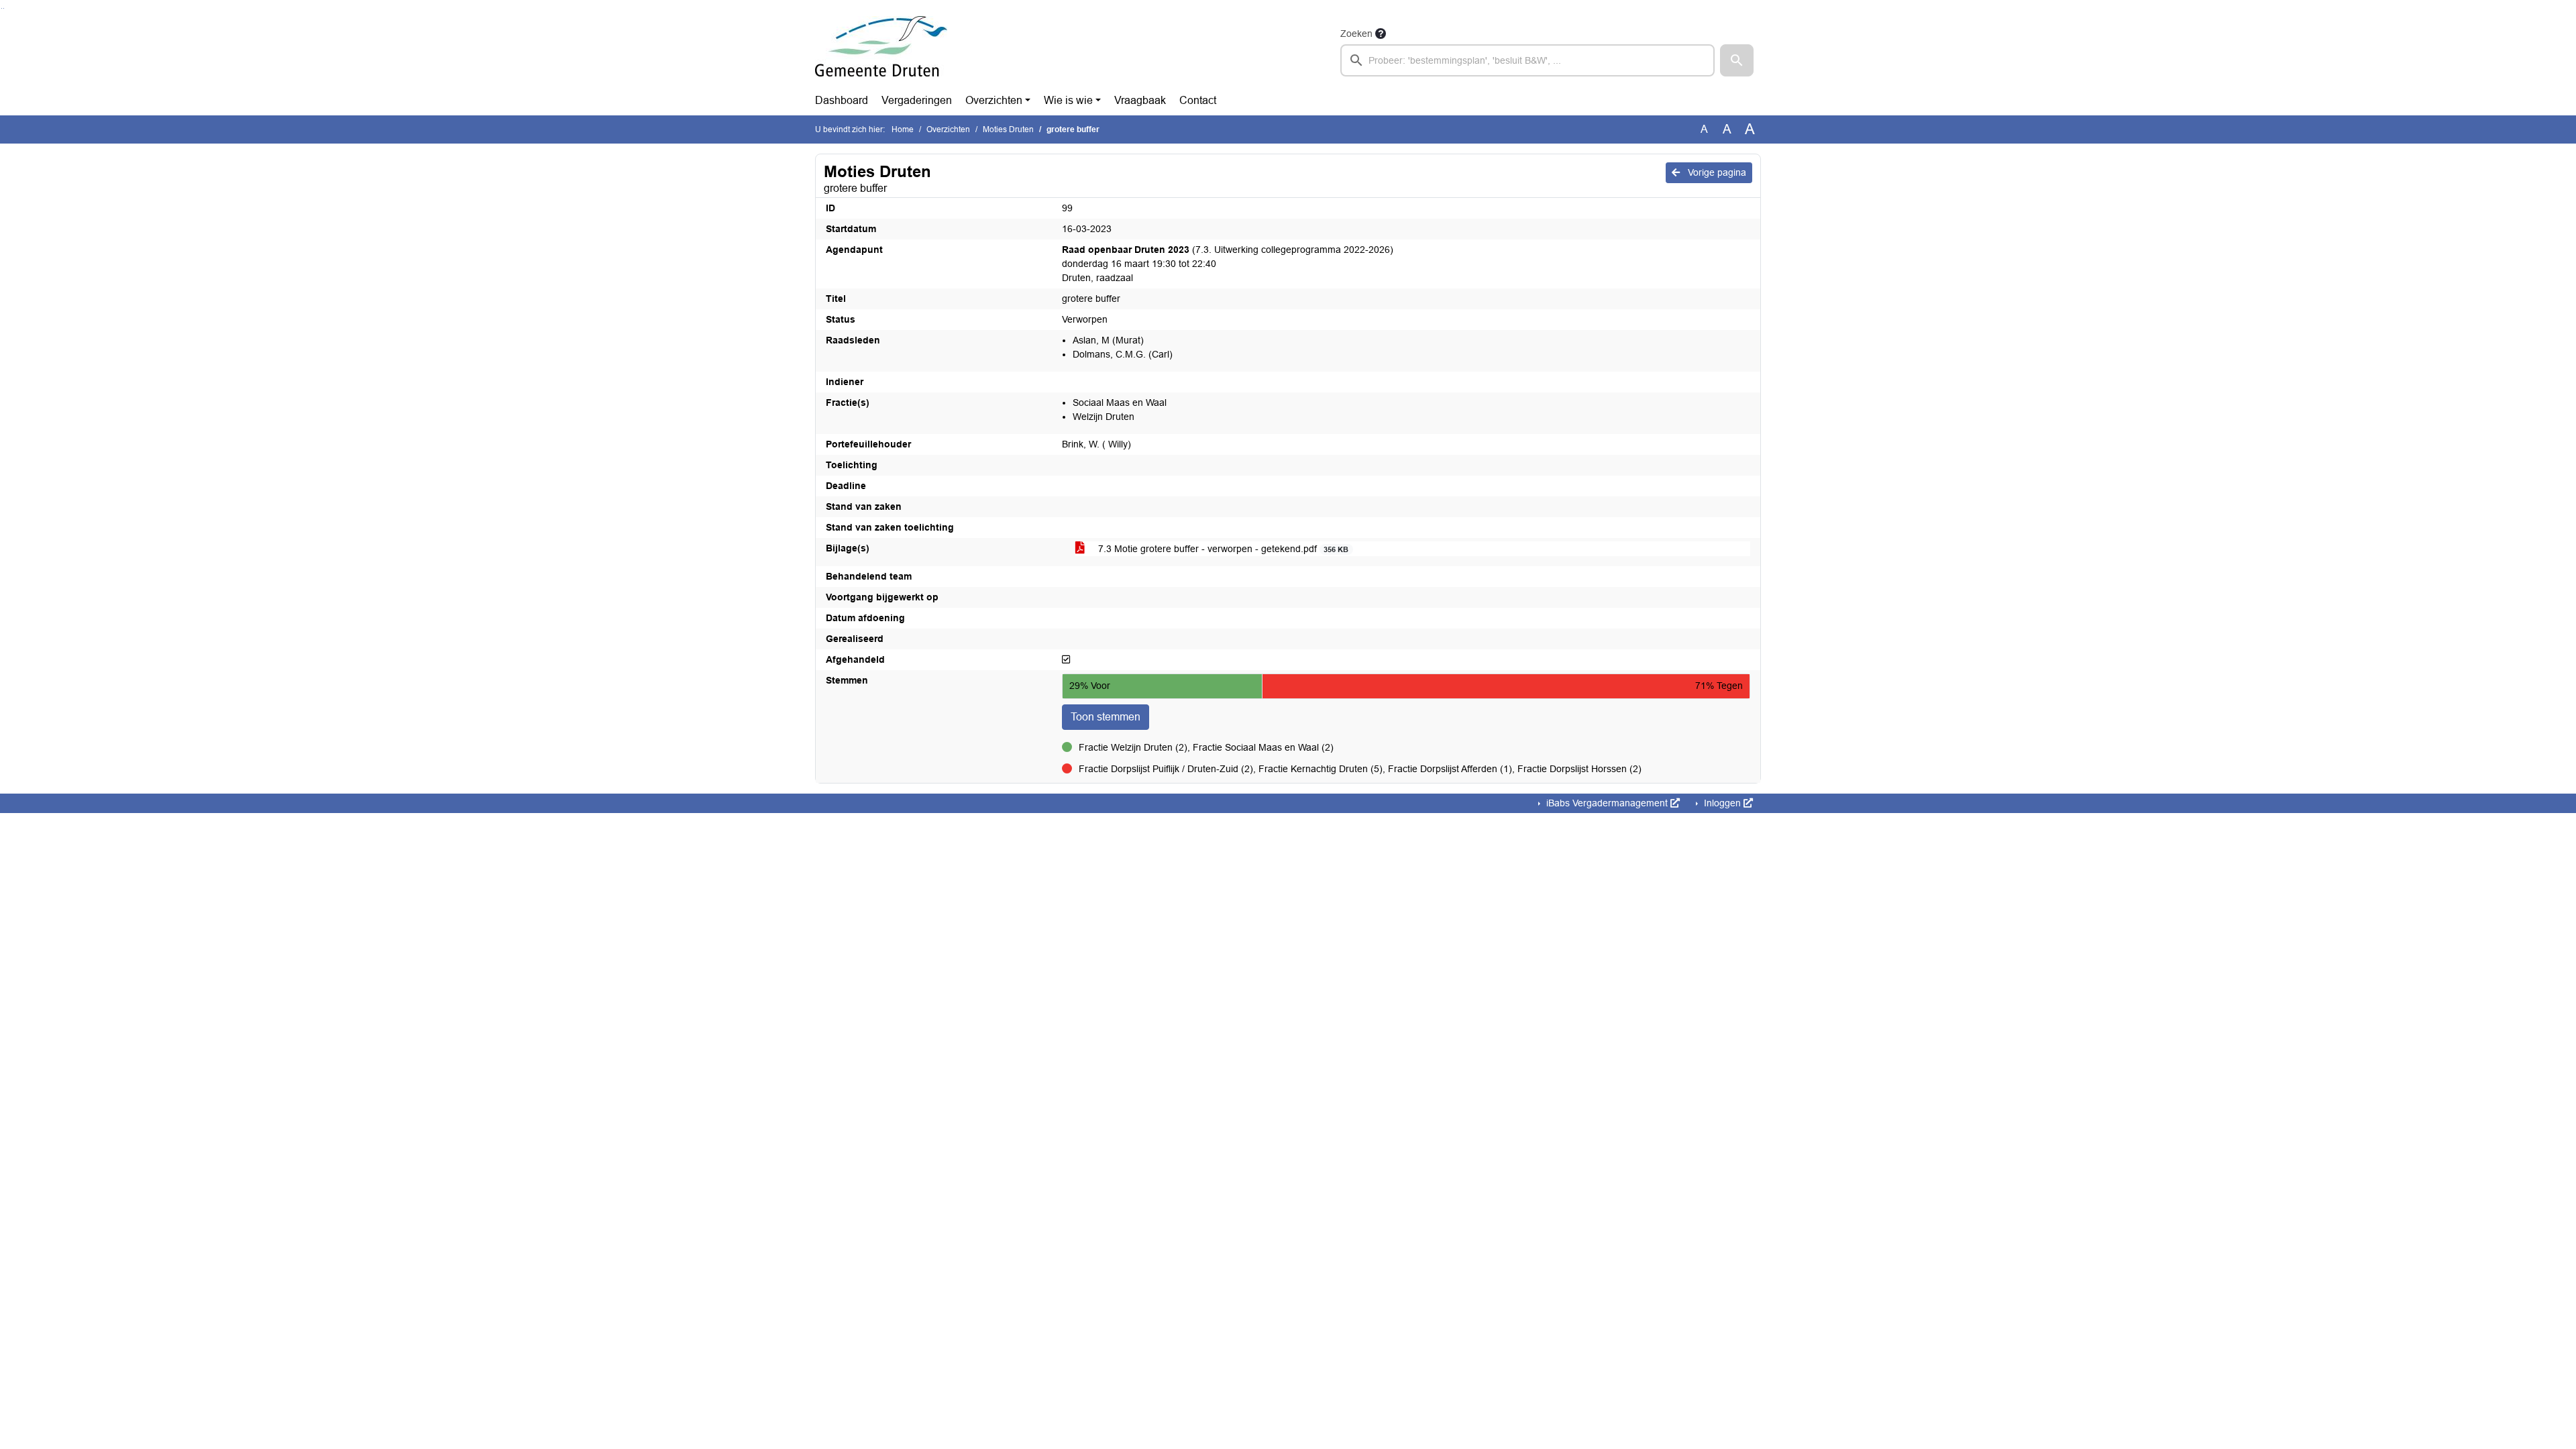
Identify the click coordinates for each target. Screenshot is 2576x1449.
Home (903, 129)
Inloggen (1722, 803)
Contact (1198, 100)
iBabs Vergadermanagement (1607, 803)
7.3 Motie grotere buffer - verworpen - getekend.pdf (1222, 549)
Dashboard (842, 100)
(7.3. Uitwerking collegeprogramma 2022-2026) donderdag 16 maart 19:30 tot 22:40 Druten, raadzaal (1228, 264)
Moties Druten (1008, 129)
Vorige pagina (1716, 172)
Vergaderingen (917, 100)
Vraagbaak (1140, 100)
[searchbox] (1527, 60)
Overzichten (994, 100)
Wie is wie (1068, 100)
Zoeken (1356, 34)
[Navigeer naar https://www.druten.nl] (881, 51)
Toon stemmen (1106, 717)
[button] (1737, 60)
